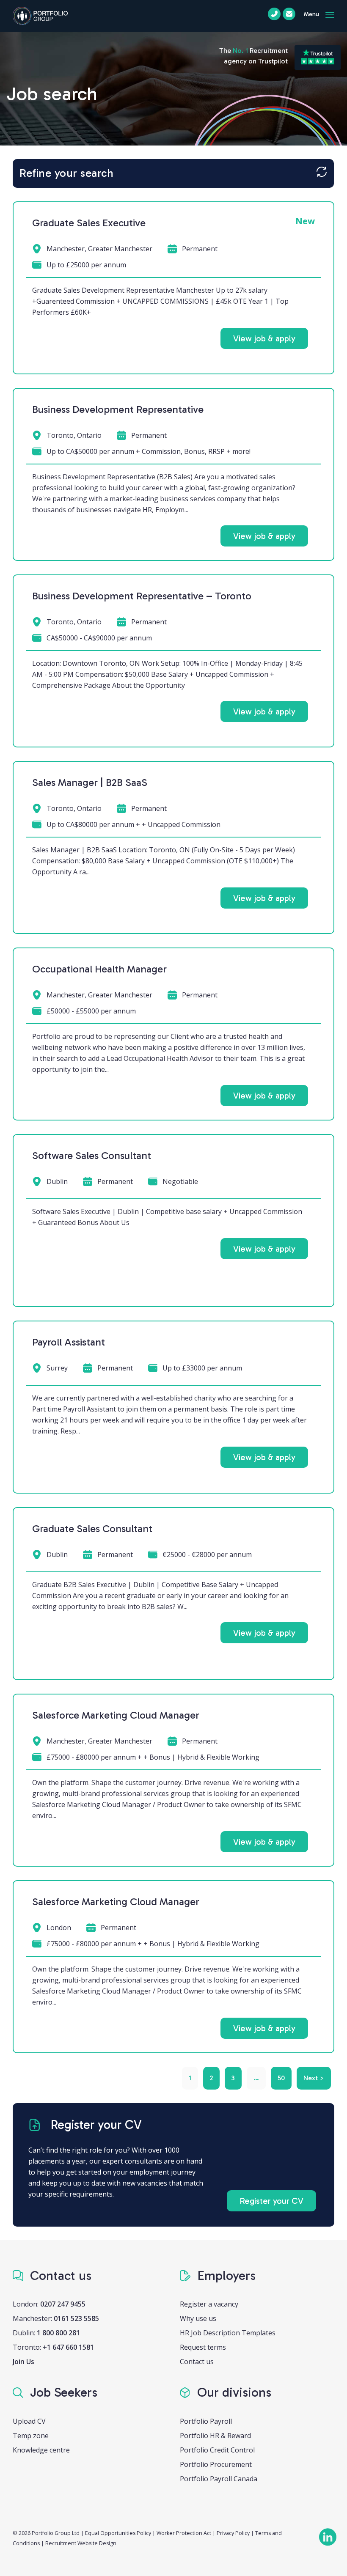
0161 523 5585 (76, 2318)
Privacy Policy (233, 2533)
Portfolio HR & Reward (215, 2436)
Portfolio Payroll (206, 2421)
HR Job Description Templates (228, 2333)
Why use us (198, 2318)
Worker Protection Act (184, 2533)
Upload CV (29, 2421)
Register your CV (271, 2201)
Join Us (23, 2362)
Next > (314, 2078)
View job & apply (264, 338)
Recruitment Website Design (81, 2543)
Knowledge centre (41, 2450)
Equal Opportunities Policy (118, 2533)
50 (281, 2078)
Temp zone (31, 2436)
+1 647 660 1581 (68, 2347)
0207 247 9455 (63, 2304)
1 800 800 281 (58, 2333)
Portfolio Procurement (216, 2464)
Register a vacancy (209, 2304)
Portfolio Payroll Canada (219, 2479)
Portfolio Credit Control (217, 2450)
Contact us (197, 2362)
